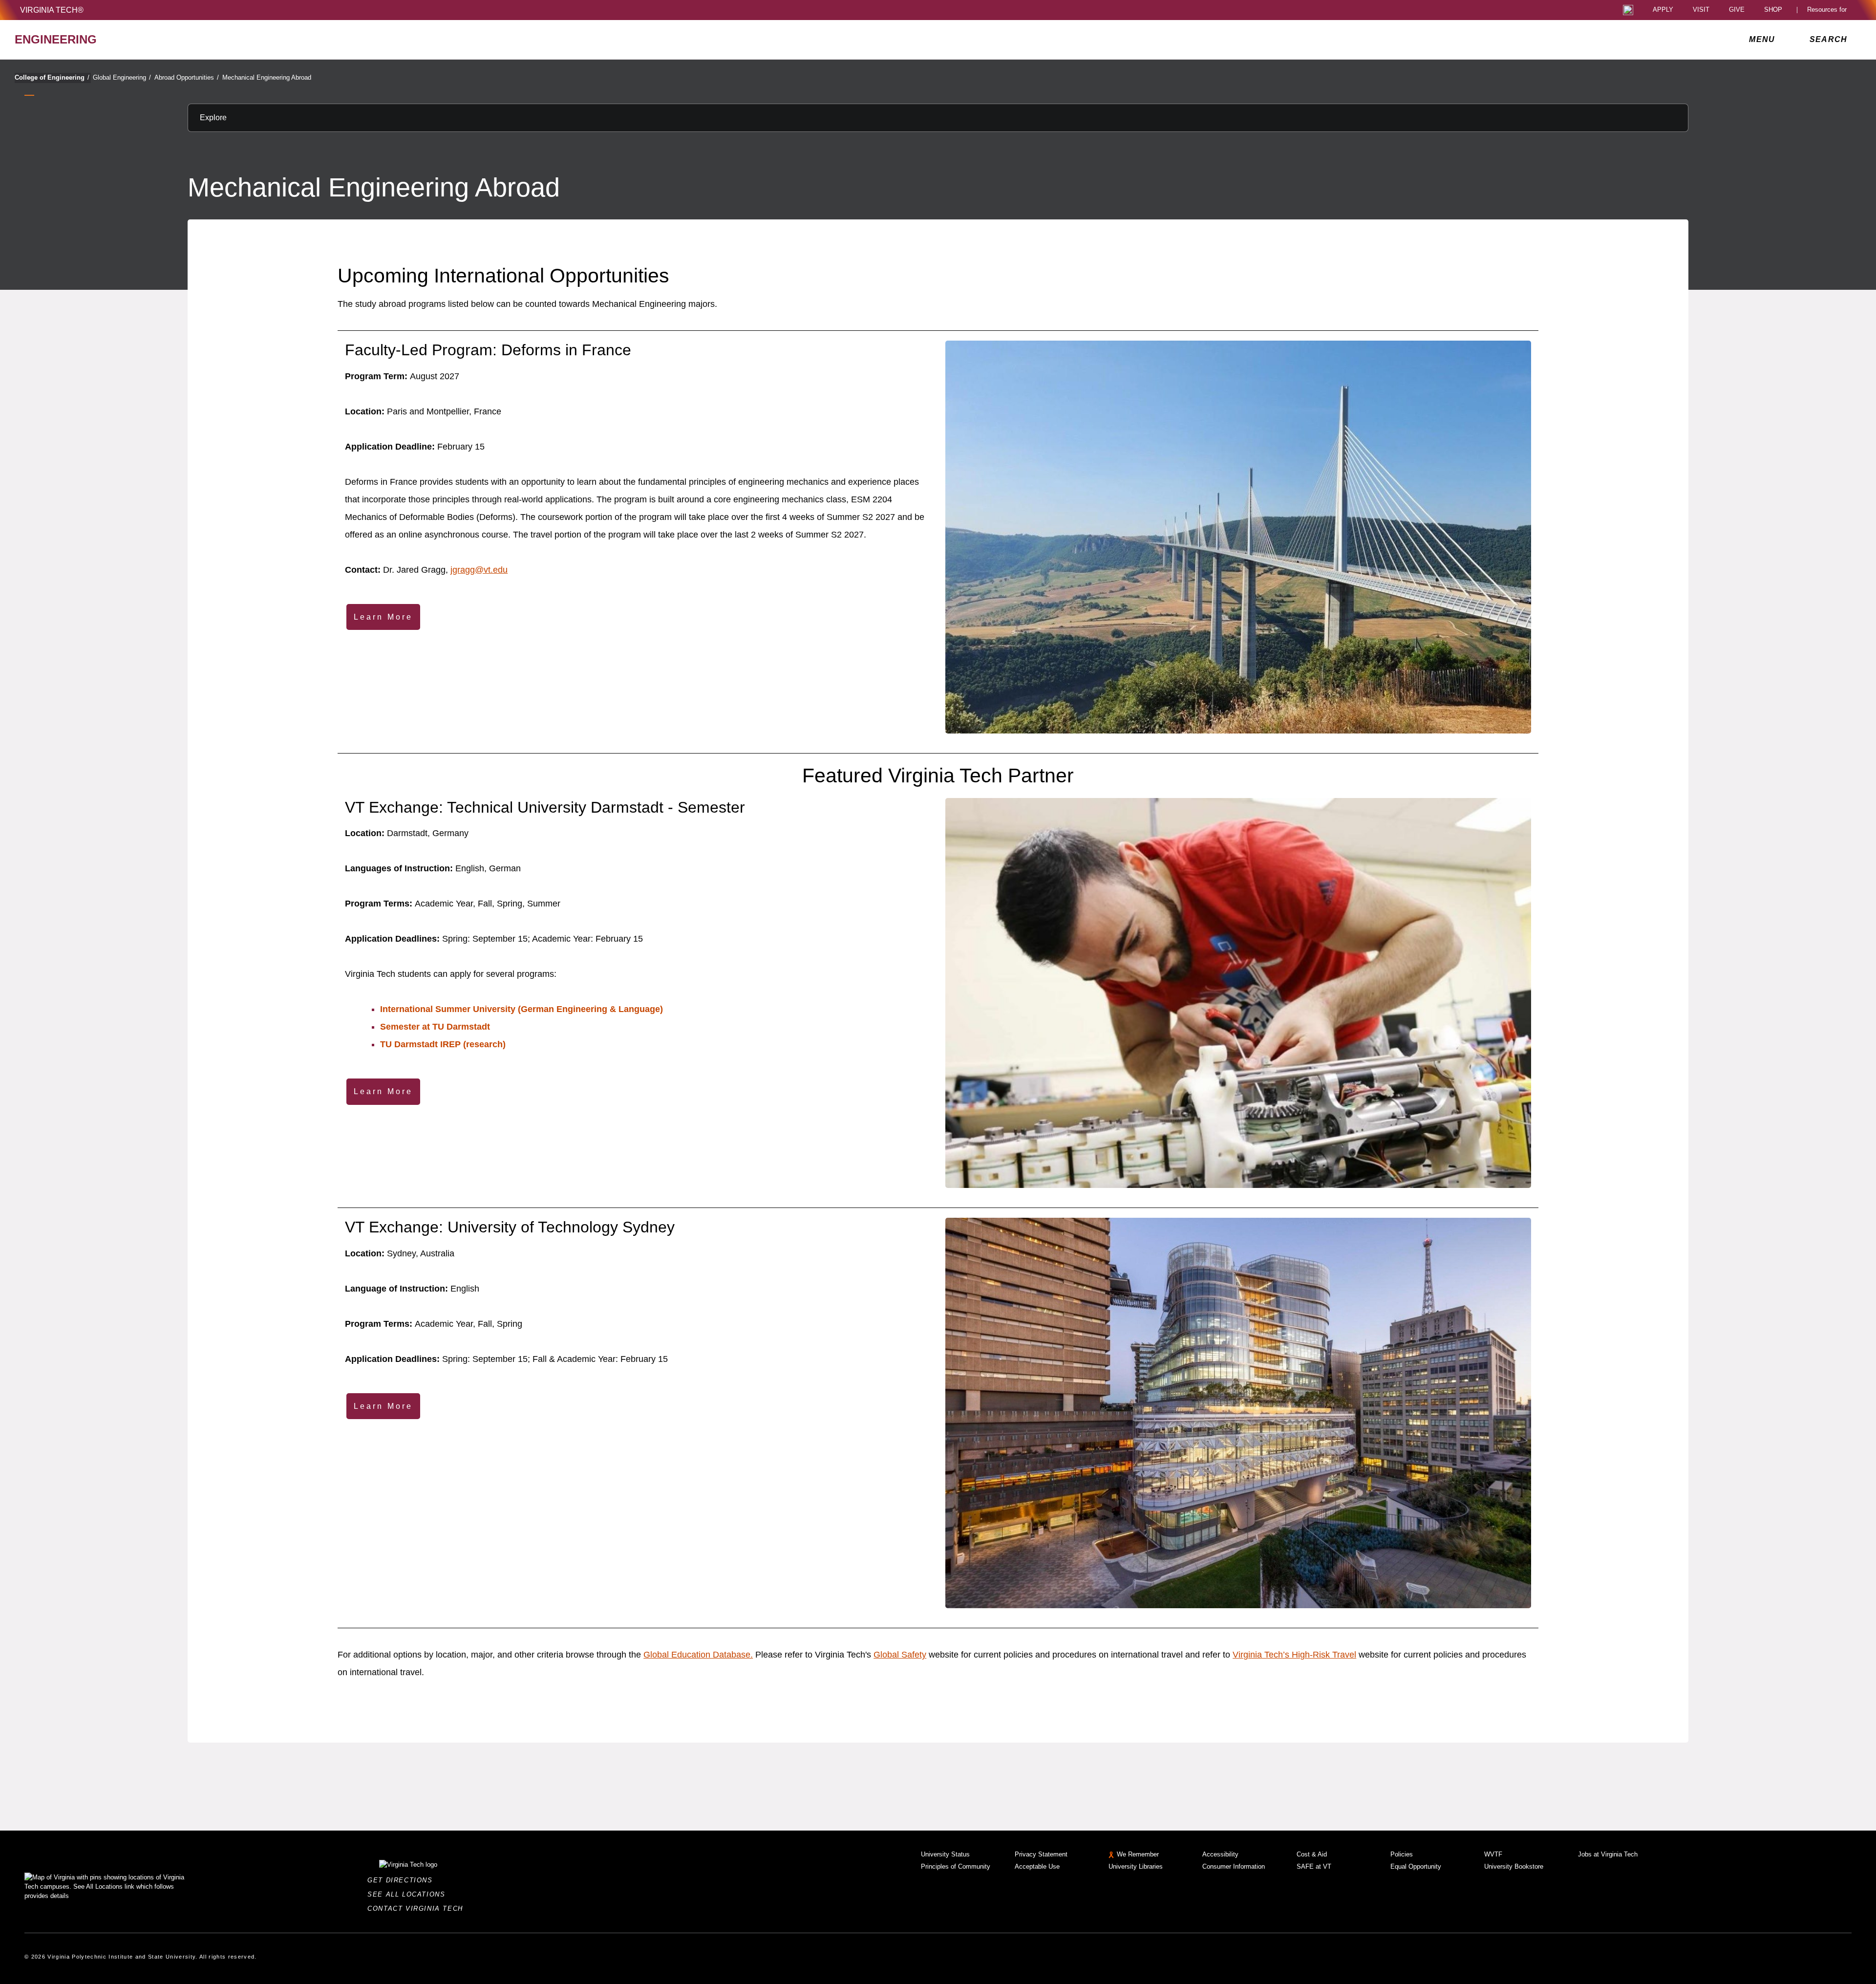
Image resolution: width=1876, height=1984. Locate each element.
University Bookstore (1514, 1866)
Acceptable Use (1037, 1866)
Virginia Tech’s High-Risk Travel (1294, 1655)
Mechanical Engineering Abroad (267, 77)
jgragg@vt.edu (479, 570)
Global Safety (900, 1655)
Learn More (383, 617)
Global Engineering (122, 77)
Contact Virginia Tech (418, 1909)
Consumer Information (1234, 1866)
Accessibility (1220, 1854)
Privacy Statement (1041, 1854)
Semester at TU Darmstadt (435, 1027)
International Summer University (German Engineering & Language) (522, 1009)
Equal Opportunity (1416, 1866)
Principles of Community (956, 1866)
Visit (1701, 10)
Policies (1402, 1854)
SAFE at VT (1314, 1866)
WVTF (1493, 1854)
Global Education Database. (698, 1655)
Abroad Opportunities (187, 77)
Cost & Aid (1312, 1854)
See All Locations (409, 1894)
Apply (1663, 10)
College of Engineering (52, 77)
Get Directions (403, 1880)
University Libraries (1136, 1866)
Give (1737, 10)
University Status (945, 1854)
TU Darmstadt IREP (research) (443, 1044)
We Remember (1138, 1854)
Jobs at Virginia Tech (1608, 1854)
